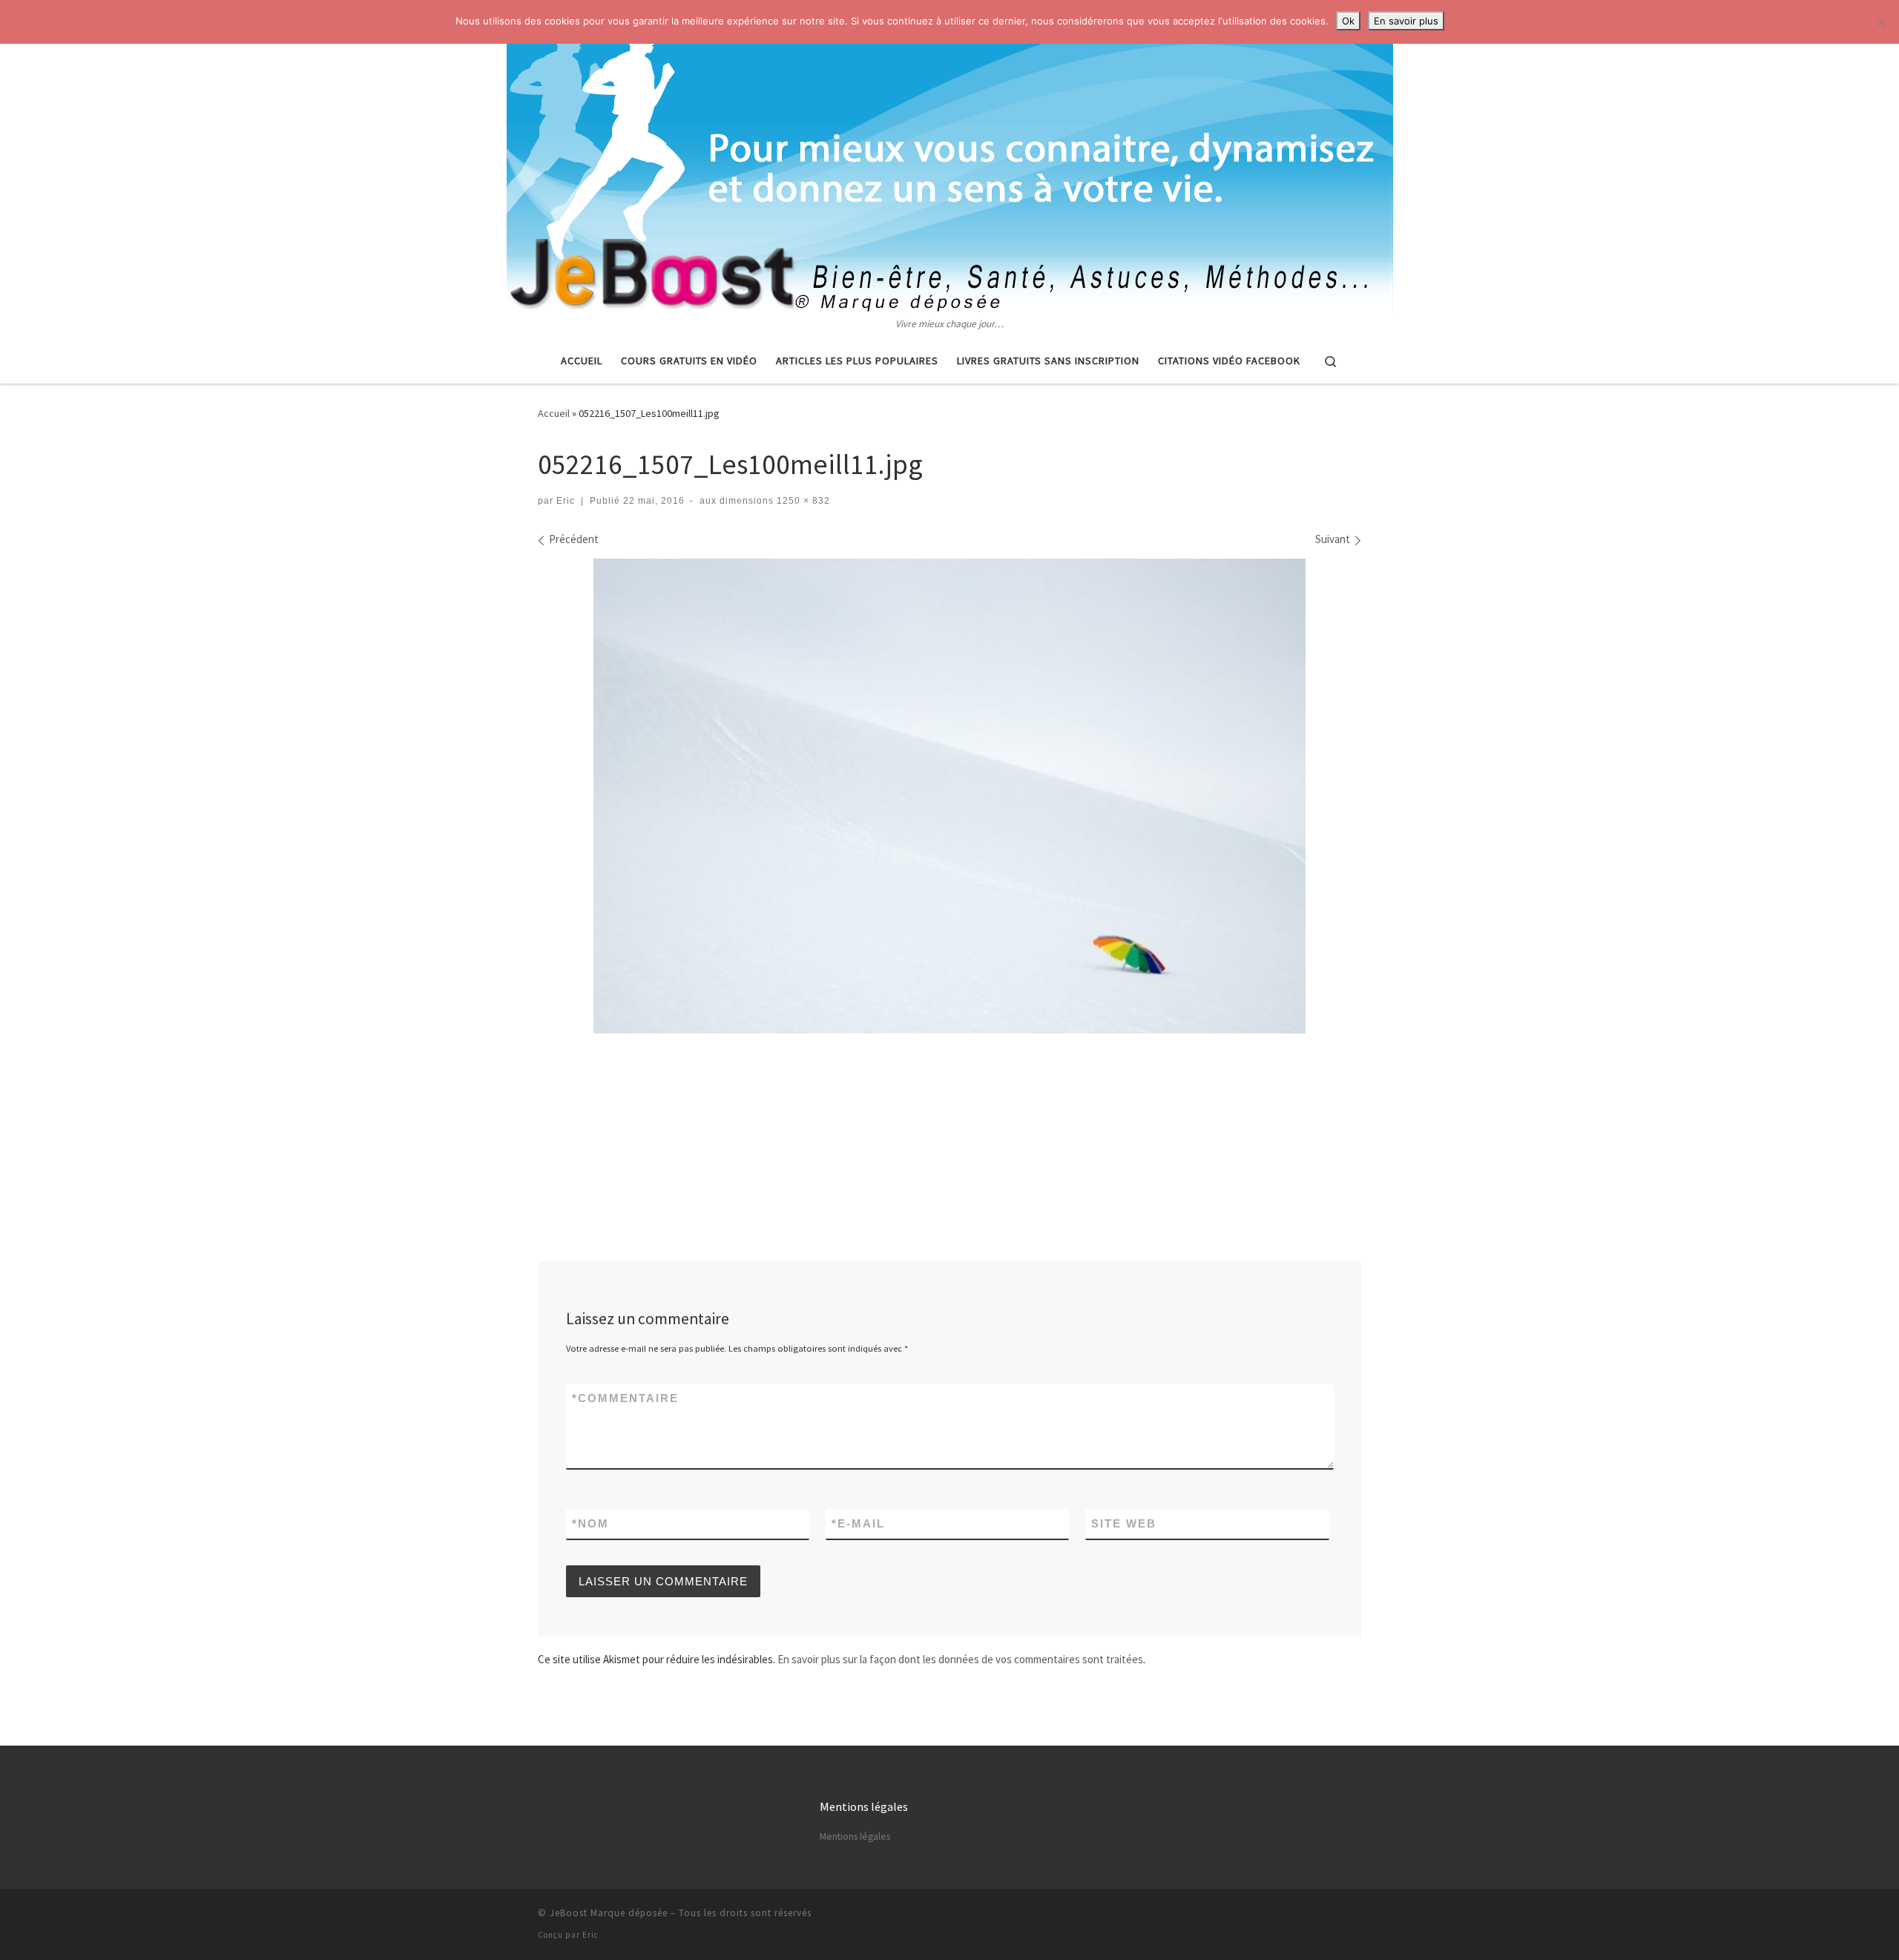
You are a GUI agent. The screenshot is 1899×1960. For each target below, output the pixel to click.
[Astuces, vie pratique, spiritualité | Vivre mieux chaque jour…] (950, 158)
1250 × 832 (802, 501)
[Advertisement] (949, 1079)
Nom (590, 1523)
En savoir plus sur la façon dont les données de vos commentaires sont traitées (960, 1659)
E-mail (858, 1523)
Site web (1124, 1523)
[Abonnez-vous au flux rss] (1357, 1917)
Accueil (554, 413)
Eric (566, 501)
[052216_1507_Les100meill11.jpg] (949, 796)
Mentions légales (855, 1836)
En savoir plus (1406, 21)
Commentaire (625, 1398)
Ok (1348, 21)
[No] (1880, 22)
